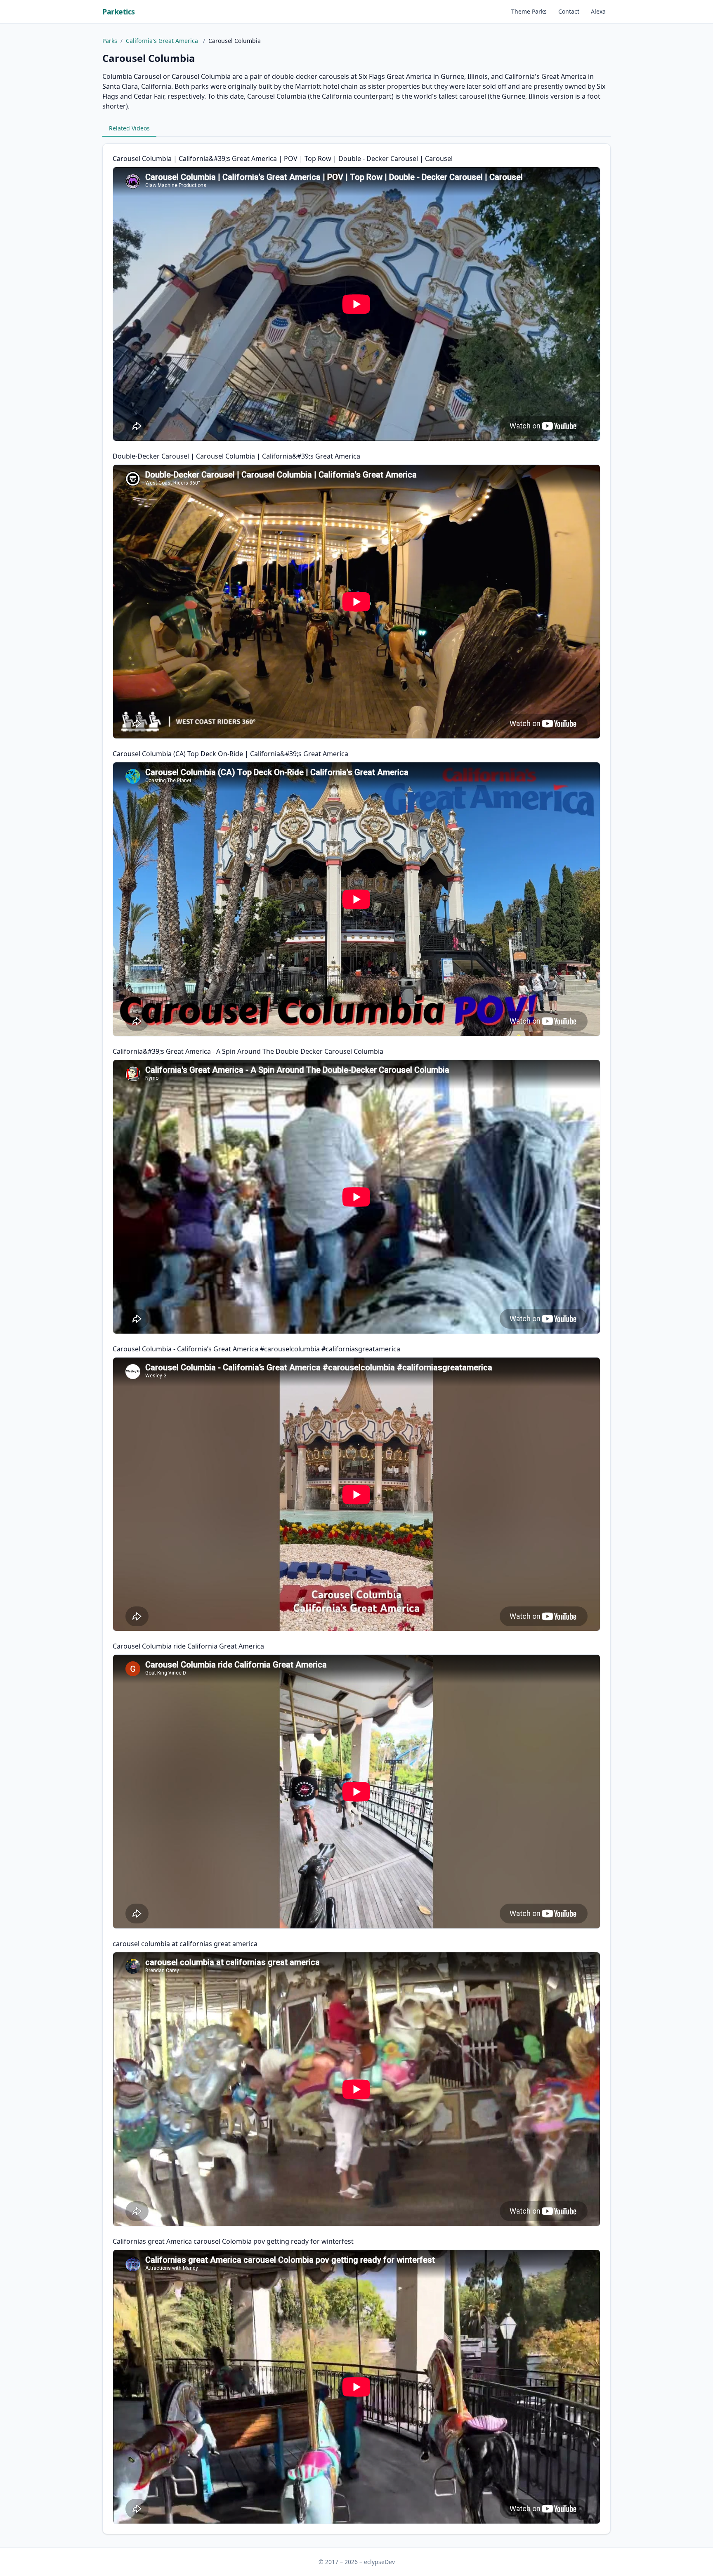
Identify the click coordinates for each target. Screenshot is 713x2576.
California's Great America (163, 41)
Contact (569, 11)
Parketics (119, 12)
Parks (110, 41)
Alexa (598, 11)
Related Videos (129, 128)
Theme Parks (529, 11)
